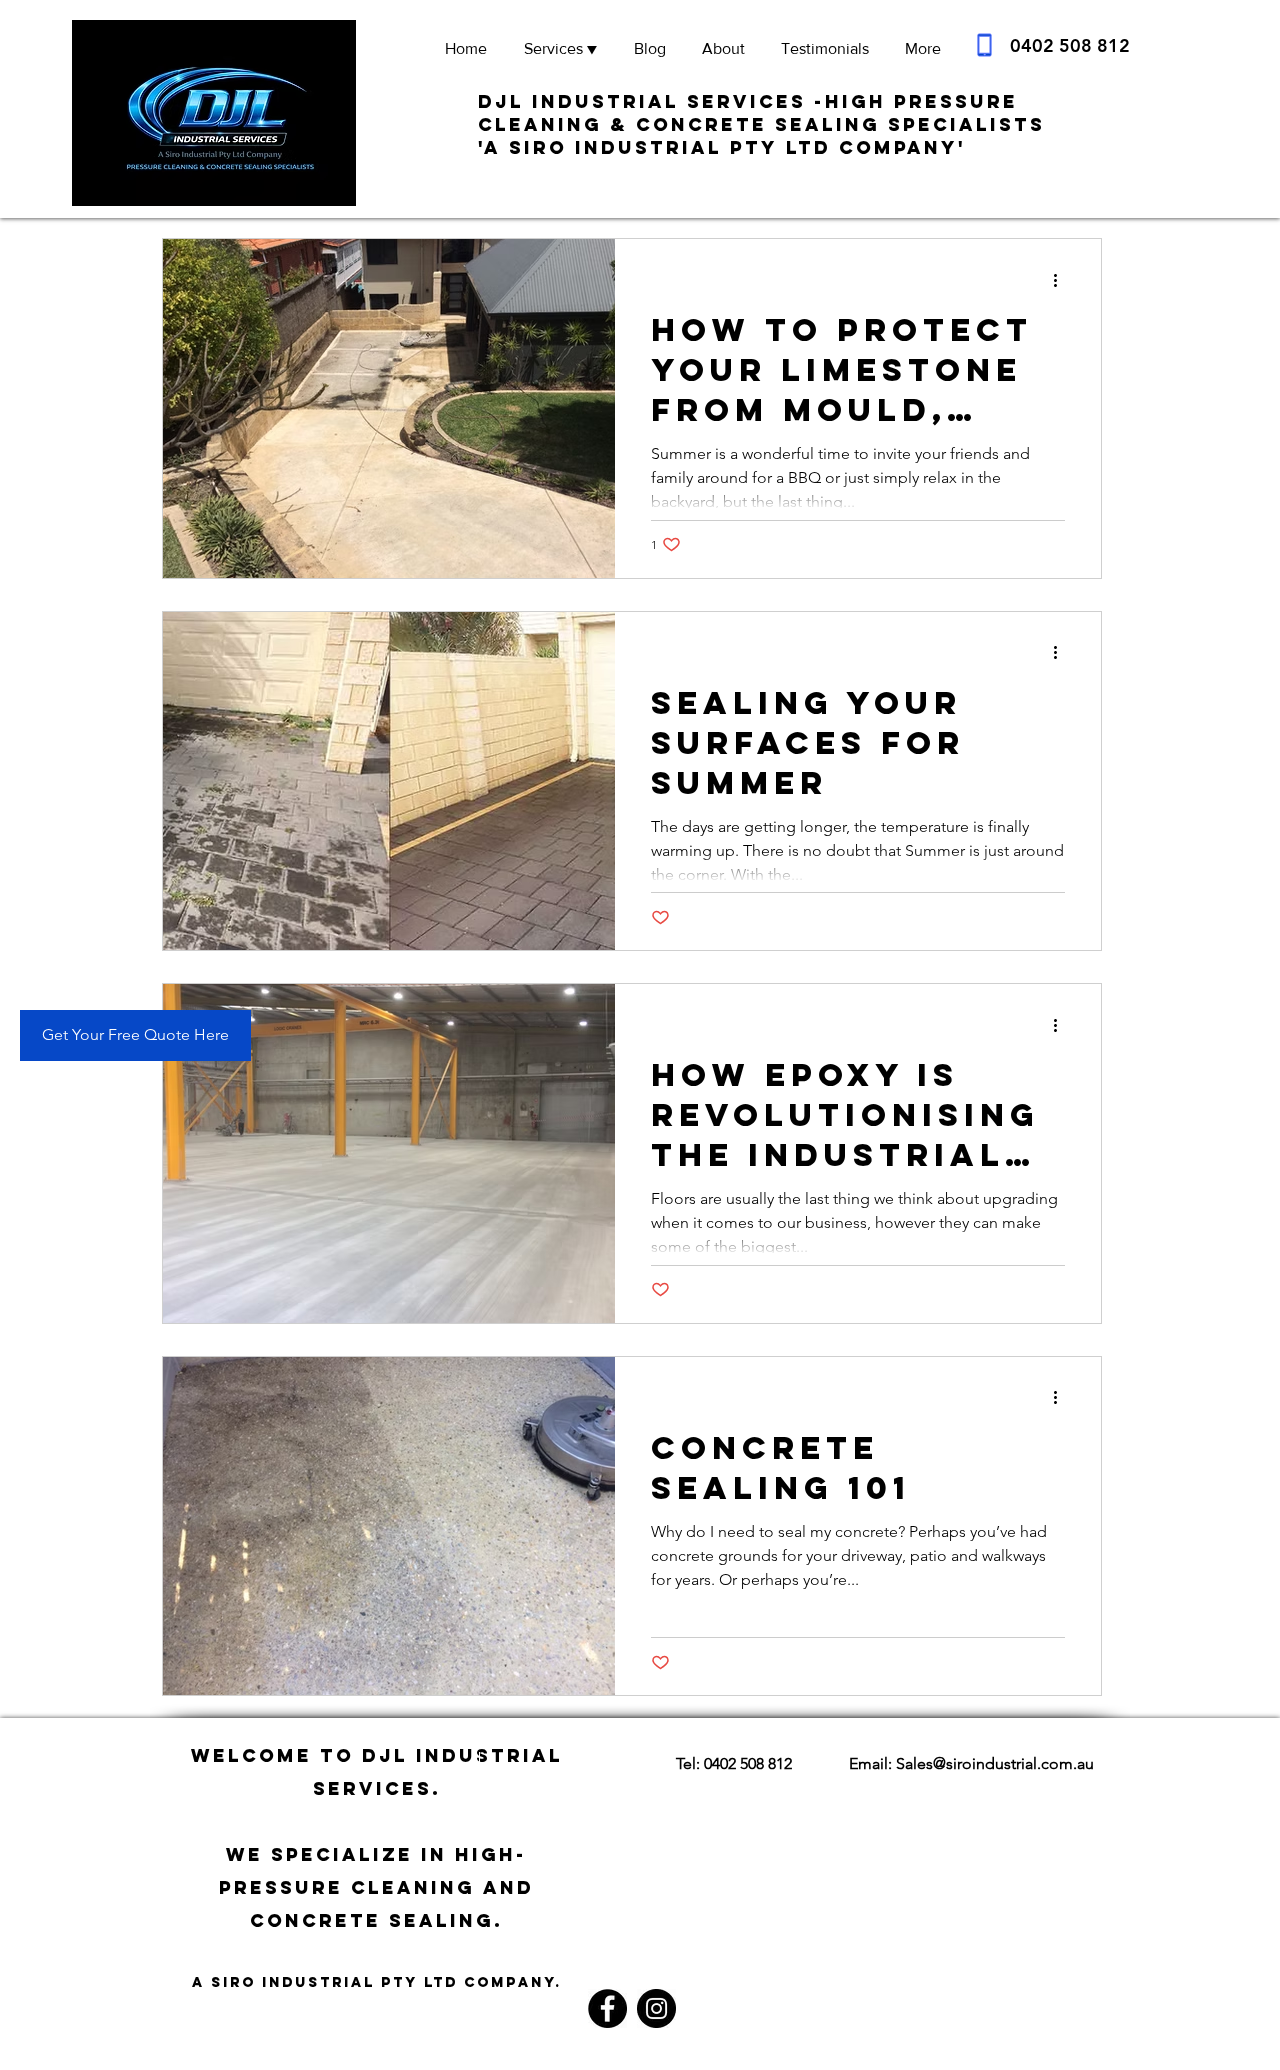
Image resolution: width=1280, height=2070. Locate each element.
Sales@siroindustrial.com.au (995, 1763)
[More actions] (1062, 280)
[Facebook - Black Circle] (607, 2008)
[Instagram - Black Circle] (656, 2008)
